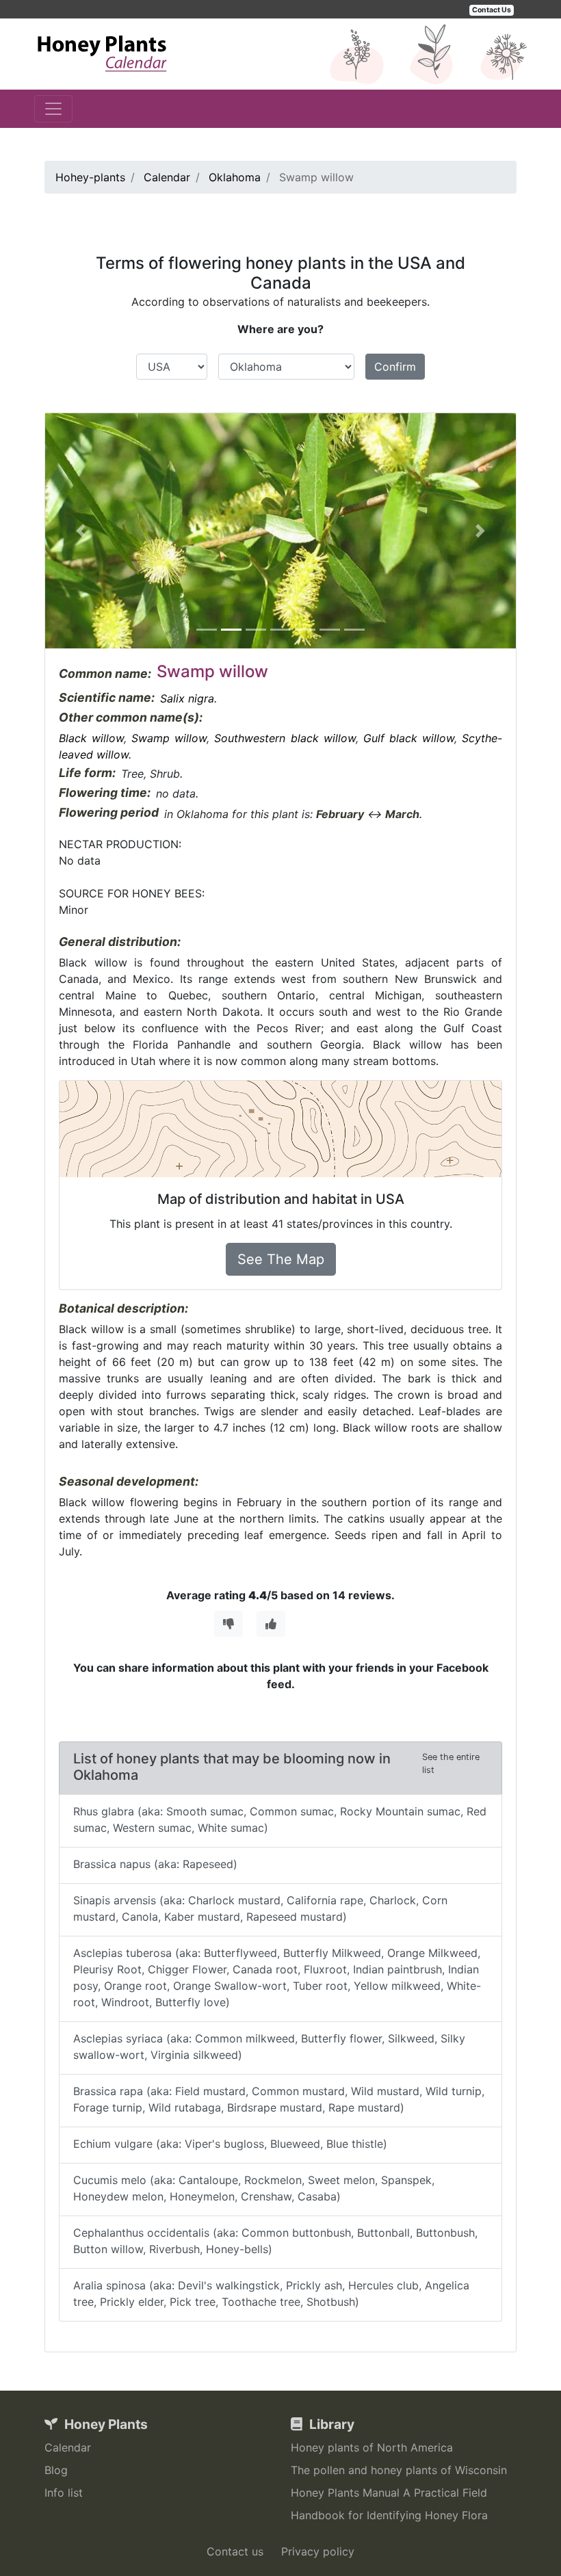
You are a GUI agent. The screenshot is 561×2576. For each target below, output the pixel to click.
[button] (80, 531)
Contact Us (492, 10)
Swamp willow (169, 738)
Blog (56, 2470)
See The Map (281, 1259)
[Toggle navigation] (53, 109)
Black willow (91, 738)
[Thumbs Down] (229, 1624)
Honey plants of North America (372, 2447)
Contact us (235, 2551)
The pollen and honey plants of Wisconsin (399, 2470)
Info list (64, 2493)
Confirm (395, 367)
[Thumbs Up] (271, 1624)
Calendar (68, 2447)
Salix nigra (187, 698)
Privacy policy (318, 2551)
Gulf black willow (409, 738)
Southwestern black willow (285, 738)
